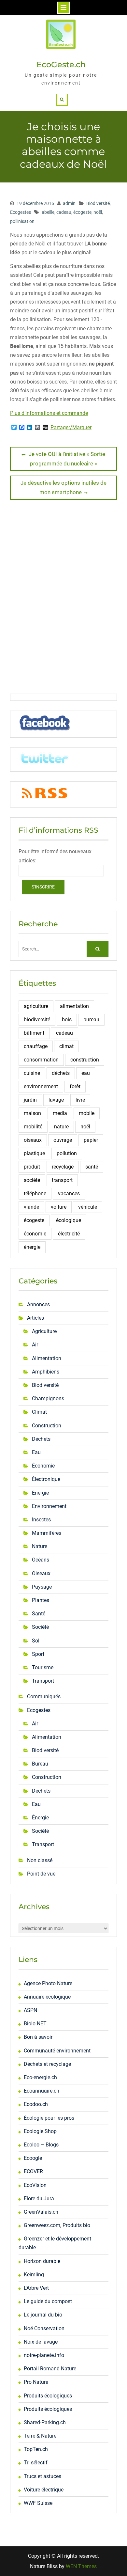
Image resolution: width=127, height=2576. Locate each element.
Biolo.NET (35, 2024)
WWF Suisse (38, 2503)
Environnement (49, 1506)
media (60, 1113)
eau (86, 1073)
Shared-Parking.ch (45, 2422)
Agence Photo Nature (48, 1983)
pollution (67, 1153)
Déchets (41, 1439)
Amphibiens (46, 1372)
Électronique (46, 1479)
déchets (61, 1073)
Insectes (41, 1520)
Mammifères (47, 1533)
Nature (40, 1546)
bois (67, 1020)
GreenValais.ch (41, 2212)
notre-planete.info (44, 2355)
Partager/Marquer (71, 428)
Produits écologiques (48, 2396)
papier (91, 1140)
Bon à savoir (38, 2037)
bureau (91, 1020)
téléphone (35, 1194)
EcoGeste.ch (61, 64)
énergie (32, 1247)
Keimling (34, 2275)
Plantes (41, 1600)
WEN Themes (81, 2566)
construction (85, 1060)
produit (32, 1167)
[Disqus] (63, 596)
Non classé (40, 1860)
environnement (41, 1086)
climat (66, 1046)
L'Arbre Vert (36, 2288)
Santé (39, 1614)
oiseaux (33, 1140)
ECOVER (33, 2171)
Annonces (38, 1304)
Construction (47, 1426)
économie (35, 1234)
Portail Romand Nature (50, 2369)
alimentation (74, 1006)
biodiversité (37, 1020)
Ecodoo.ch (36, 2104)
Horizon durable (42, 2261)
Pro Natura (36, 2382)
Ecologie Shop (40, 2131)
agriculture (36, 1006)
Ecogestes (21, 212)
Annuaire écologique (47, 1997)
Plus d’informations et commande (49, 413)
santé (92, 1167)
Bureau (40, 1764)
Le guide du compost (48, 2301)
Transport (43, 1681)
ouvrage (63, 1140)
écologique (69, 1220)
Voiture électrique (44, 2490)
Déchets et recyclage (47, 2064)
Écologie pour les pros (49, 2118)
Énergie (40, 1493)
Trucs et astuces (42, 2476)
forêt (75, 1086)
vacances (69, 1194)
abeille (48, 212)
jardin (30, 1100)
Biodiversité (98, 203)
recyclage (63, 1167)
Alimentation (47, 1358)
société (32, 1180)
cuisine (32, 1073)
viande (31, 1207)
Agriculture (44, 1331)
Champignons (48, 1398)
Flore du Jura (39, 2199)
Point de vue (41, 1874)
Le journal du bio (43, 2315)
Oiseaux (41, 1573)
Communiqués (44, 1696)
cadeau (64, 212)
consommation (41, 1060)
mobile (87, 1113)
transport (62, 1180)
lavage (56, 1100)
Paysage (42, 1587)
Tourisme (43, 1667)
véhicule (88, 1207)
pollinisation (22, 221)
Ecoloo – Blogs (41, 2145)
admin (69, 203)
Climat (39, 1412)
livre (80, 1100)
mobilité (33, 1127)
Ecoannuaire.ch (42, 2091)
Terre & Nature (40, 2436)
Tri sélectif (36, 2463)
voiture (59, 1207)
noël (98, 212)
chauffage (36, 1046)
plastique (34, 1153)
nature (61, 1127)
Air (35, 1345)
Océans (41, 1560)
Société (40, 1627)
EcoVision (35, 2185)
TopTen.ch (36, 2449)
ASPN (30, 2010)
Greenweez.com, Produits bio (57, 2225)
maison (32, 1113)
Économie (43, 1466)
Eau (36, 1452)
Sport (38, 1654)
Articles (35, 1318)
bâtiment (34, 1033)
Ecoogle (33, 2158)
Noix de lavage (41, 2342)
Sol (36, 1641)
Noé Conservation (44, 2328)
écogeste (82, 212)
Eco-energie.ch (40, 2077)
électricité (69, 1234)
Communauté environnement (57, 2051)
